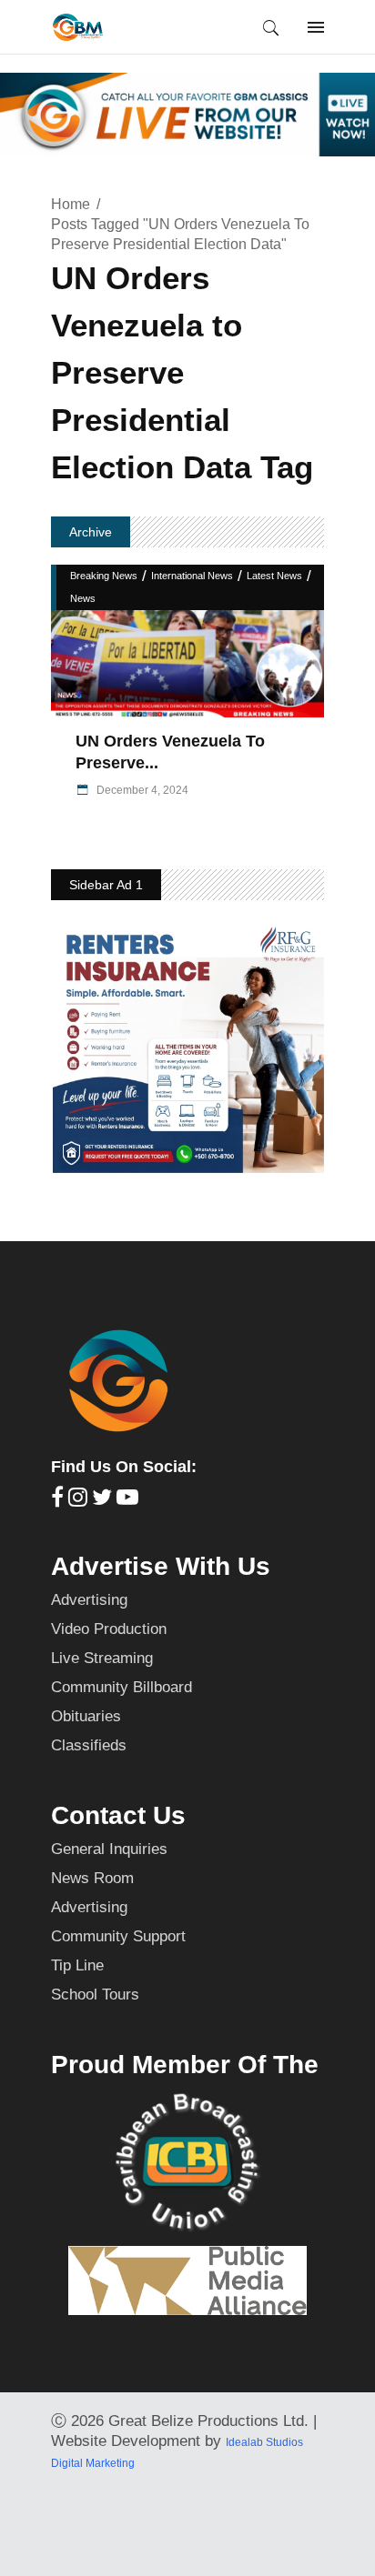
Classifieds (89, 1745)
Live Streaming (102, 1658)
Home (71, 204)
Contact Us (118, 1815)
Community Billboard (122, 1687)
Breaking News (104, 576)
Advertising (89, 1600)
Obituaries (86, 1716)
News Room (92, 1878)
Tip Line (77, 1965)
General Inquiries (109, 1849)
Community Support (118, 1936)
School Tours (95, 1995)
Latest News (274, 576)
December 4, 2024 (141, 790)
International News (192, 576)
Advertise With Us (161, 1566)
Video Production (109, 1629)
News (83, 598)
